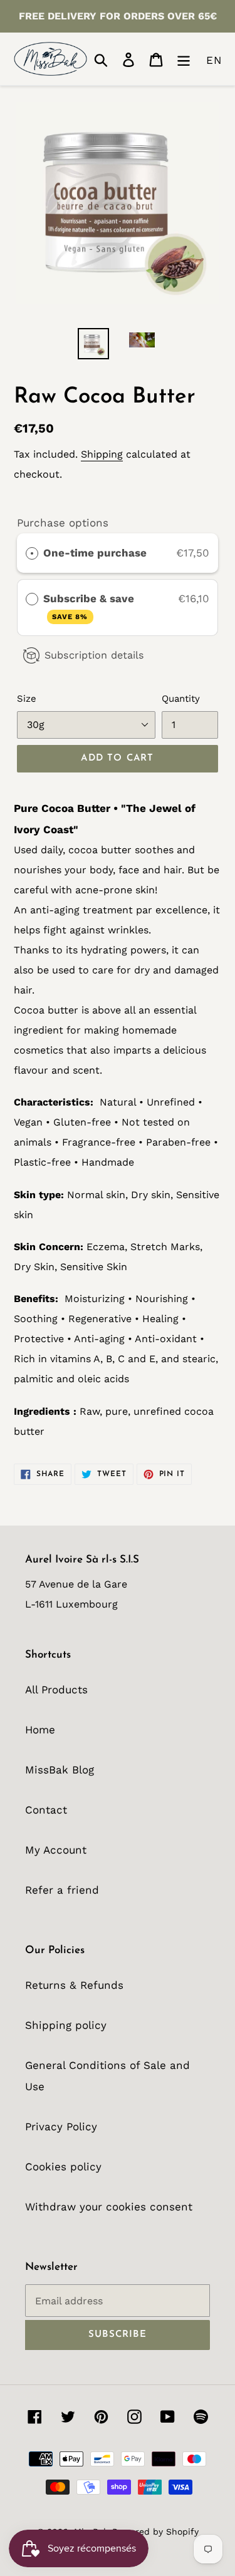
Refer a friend (62, 1890)
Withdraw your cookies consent (109, 2207)
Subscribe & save (90, 607)
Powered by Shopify (155, 2532)
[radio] (32, 553)
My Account (56, 1850)
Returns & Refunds (74, 1985)
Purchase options (63, 523)
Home (40, 1730)
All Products (56, 1690)
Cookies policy (63, 2167)
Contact (46, 1810)
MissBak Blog (60, 1770)
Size (27, 699)
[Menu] (184, 59)
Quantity (181, 699)
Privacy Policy (61, 2127)
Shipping (102, 454)
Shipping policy (66, 2025)
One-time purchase (95, 553)
